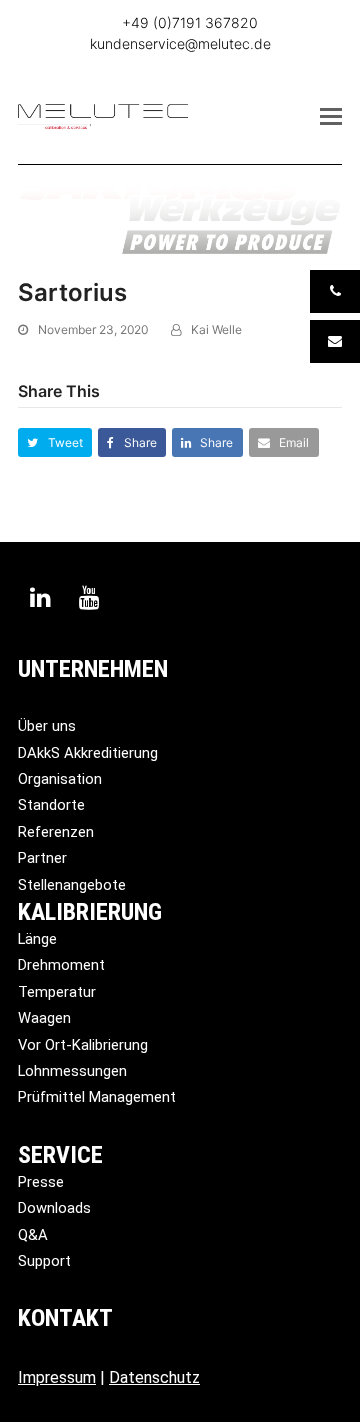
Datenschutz (154, 1377)
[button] (331, 116)
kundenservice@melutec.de (180, 43)
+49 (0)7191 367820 (190, 22)
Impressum (57, 1377)
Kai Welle (216, 329)
